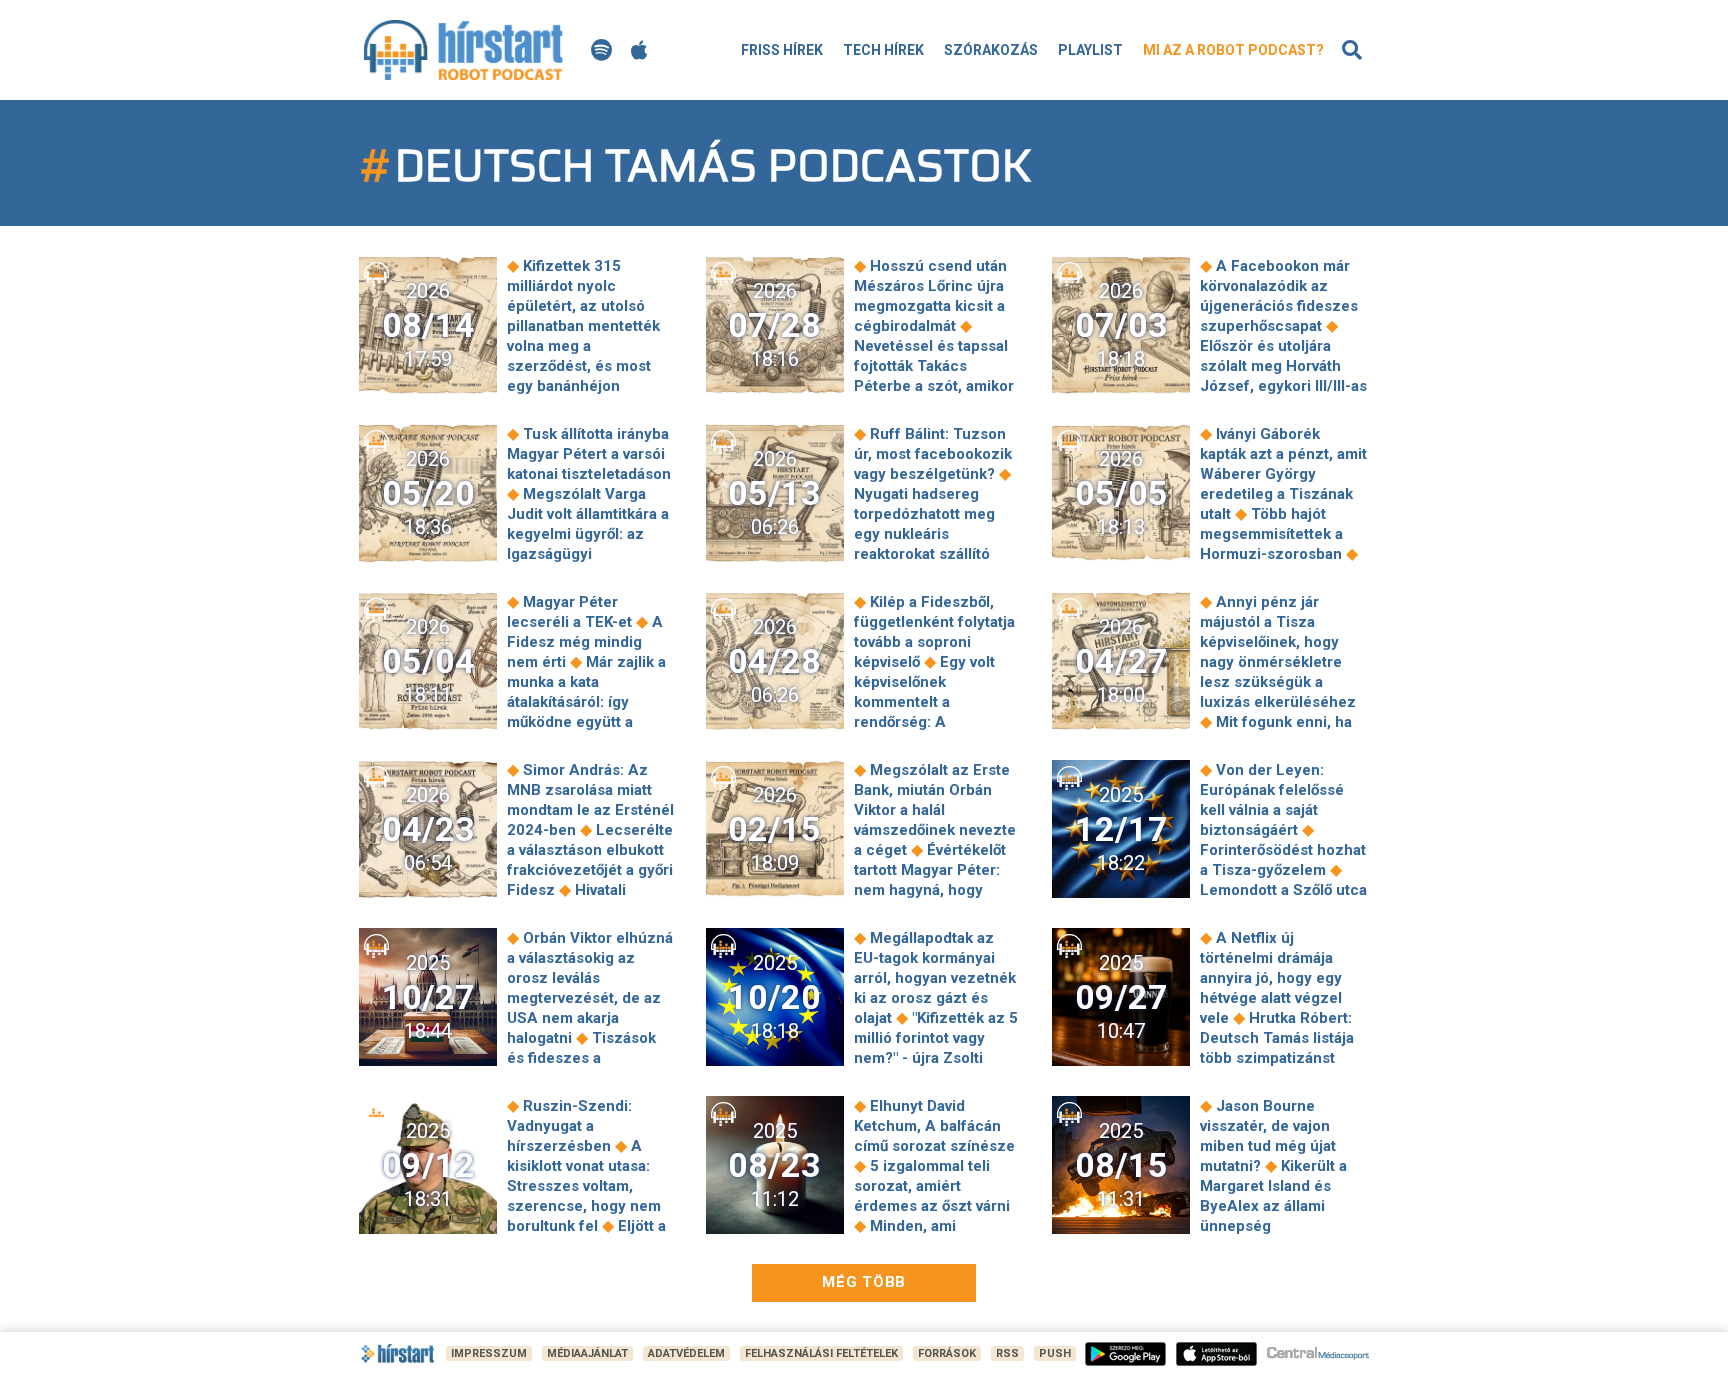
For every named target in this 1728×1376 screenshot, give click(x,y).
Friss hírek (782, 50)
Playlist (1090, 50)
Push (1055, 1353)
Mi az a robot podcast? (1233, 50)
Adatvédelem (686, 1353)
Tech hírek (883, 50)
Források (947, 1353)
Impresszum (489, 1353)
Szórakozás (991, 50)
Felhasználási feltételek (821, 1353)
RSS (1007, 1353)
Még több (864, 1282)
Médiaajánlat (587, 1353)
